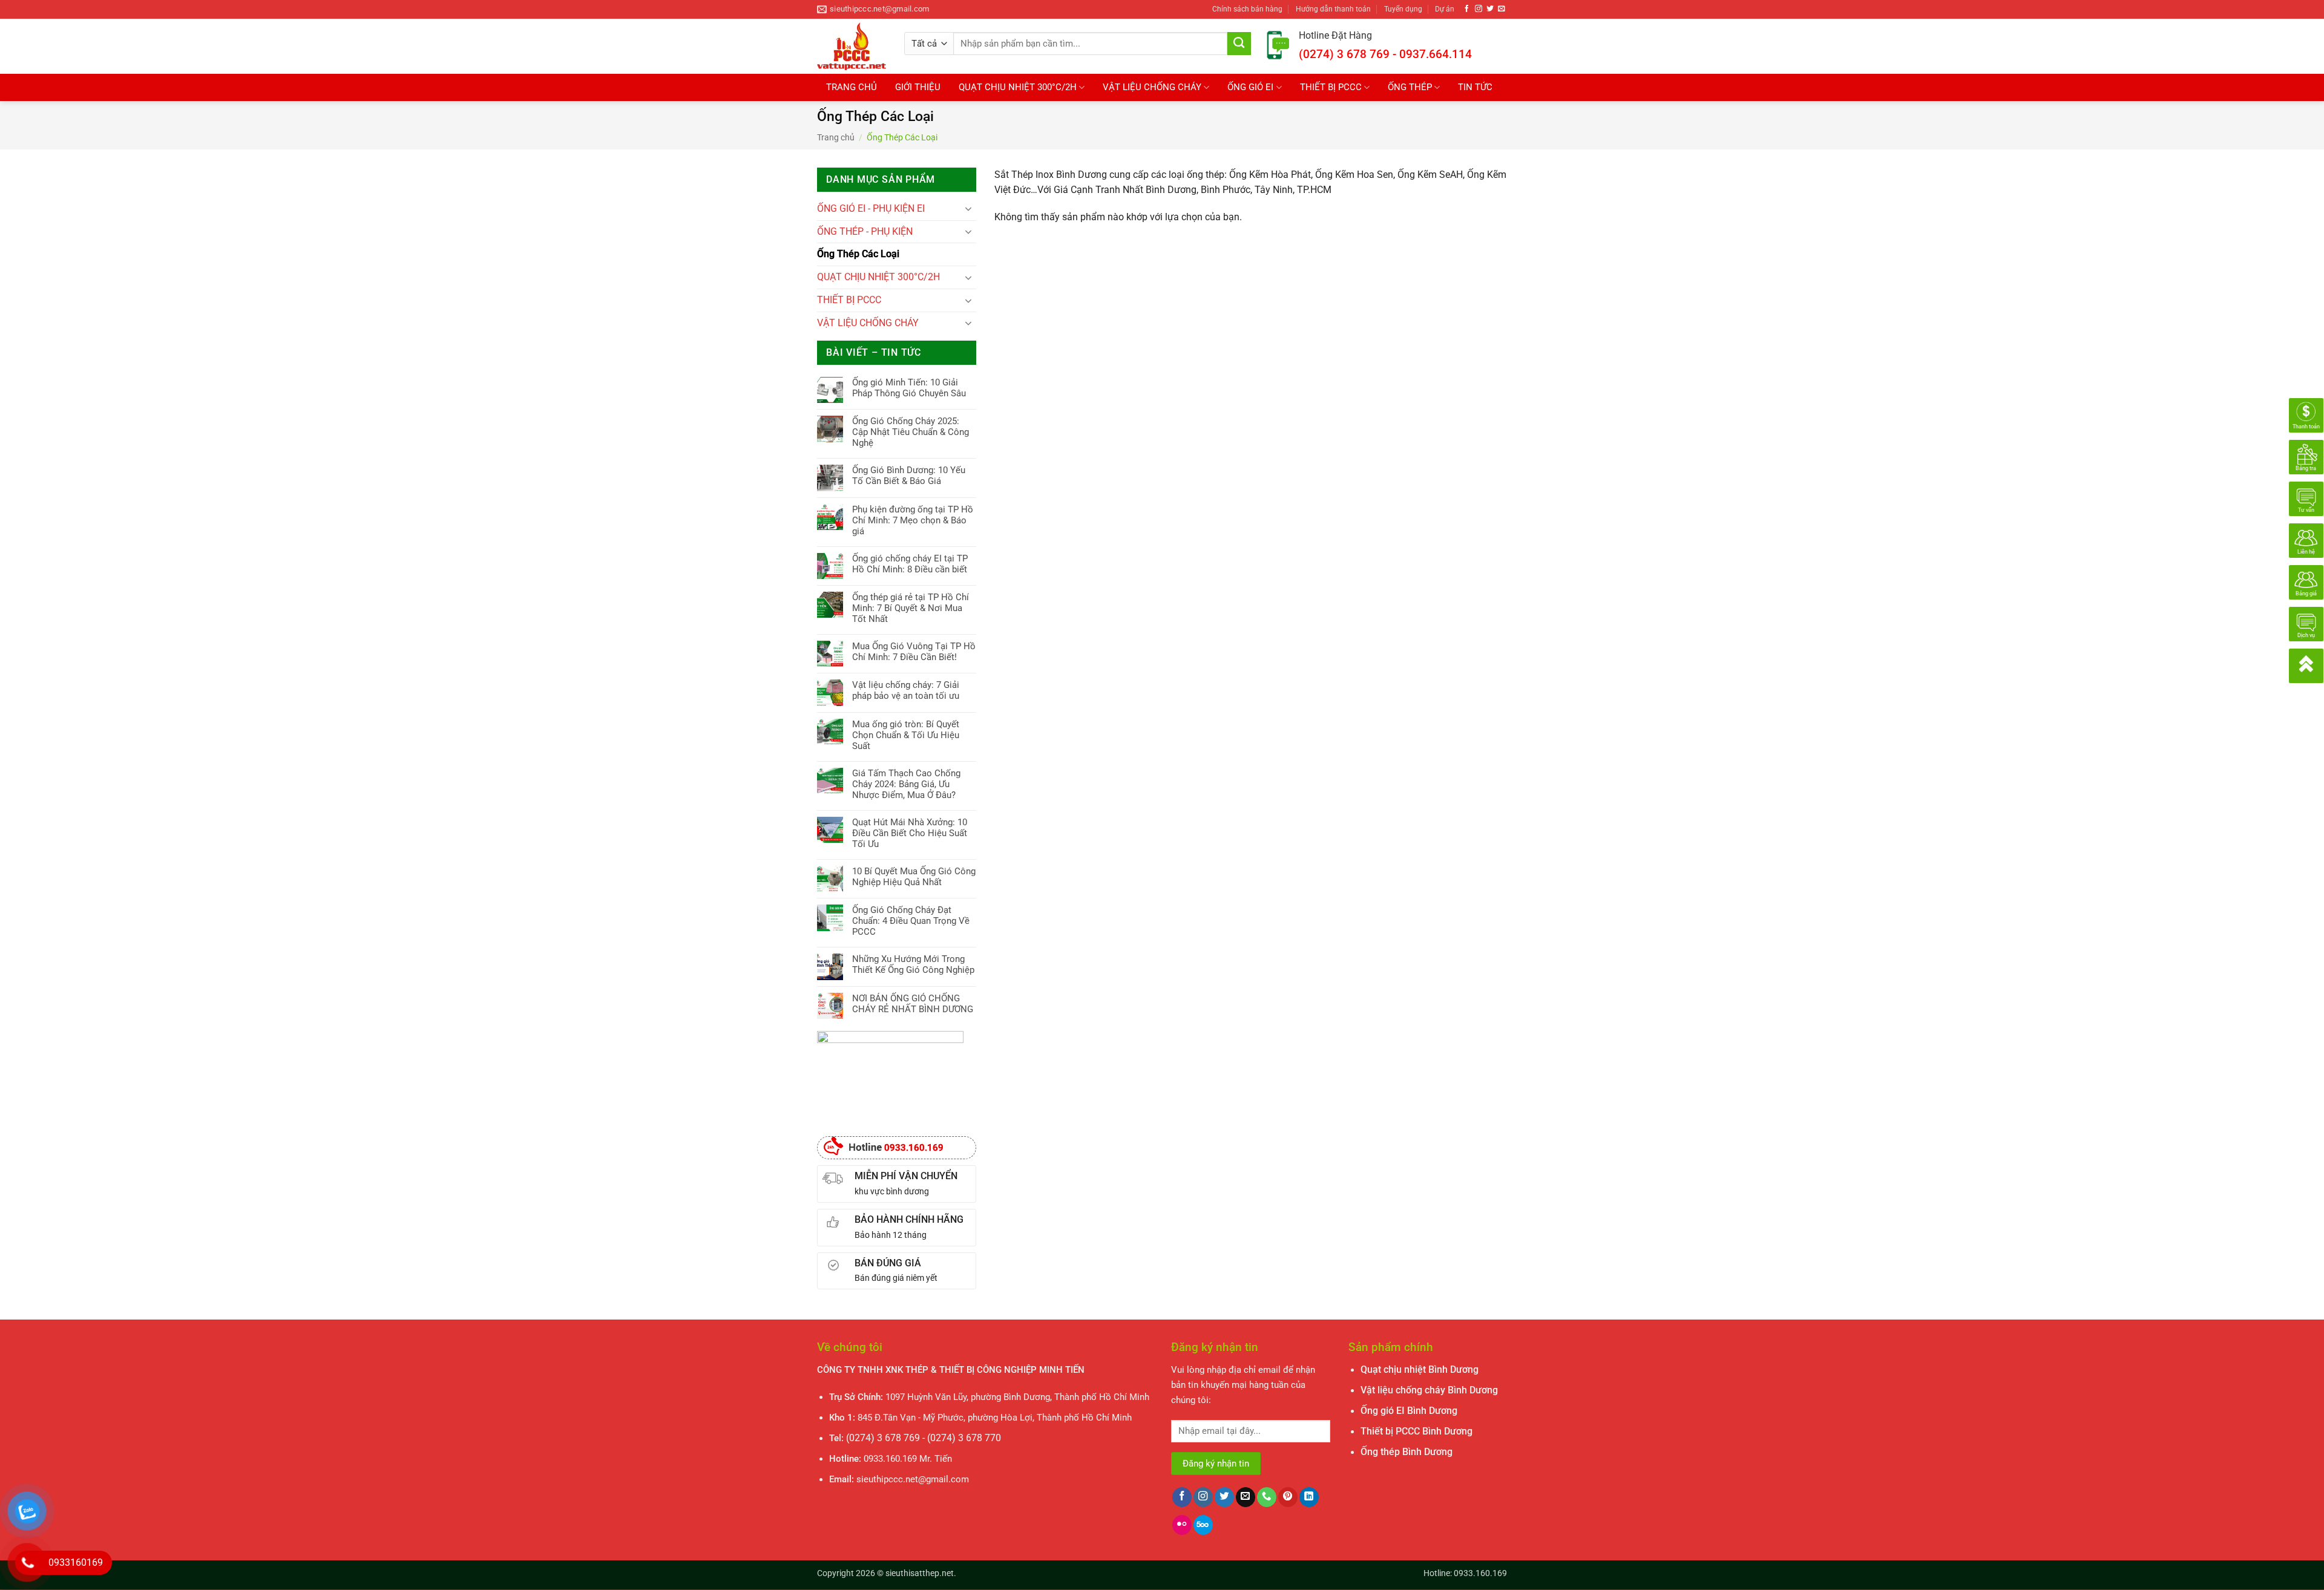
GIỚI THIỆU (918, 87)
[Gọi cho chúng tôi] (1267, 1497)
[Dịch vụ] (2306, 624)
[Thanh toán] (2306, 415)
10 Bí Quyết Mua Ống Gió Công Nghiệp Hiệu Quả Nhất (914, 877)
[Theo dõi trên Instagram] (1479, 9)
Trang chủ (836, 137)
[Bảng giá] (2306, 582)
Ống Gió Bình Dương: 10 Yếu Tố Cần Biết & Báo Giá (909, 476)
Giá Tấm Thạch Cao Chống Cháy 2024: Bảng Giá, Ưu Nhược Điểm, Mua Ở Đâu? (906, 784)
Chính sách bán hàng (1247, 9)
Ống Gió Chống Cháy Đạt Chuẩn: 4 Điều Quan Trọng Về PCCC (911, 921)
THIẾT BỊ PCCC (1331, 87)
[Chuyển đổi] (969, 209)
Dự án (1445, 9)
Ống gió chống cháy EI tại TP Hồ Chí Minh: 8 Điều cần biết (910, 564)
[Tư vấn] (2306, 499)
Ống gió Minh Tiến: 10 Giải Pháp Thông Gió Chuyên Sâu (909, 388)
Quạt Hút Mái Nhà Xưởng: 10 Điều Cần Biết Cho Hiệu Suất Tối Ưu (910, 833)
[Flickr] (1182, 1525)
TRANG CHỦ (852, 87)
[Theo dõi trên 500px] (1203, 1525)
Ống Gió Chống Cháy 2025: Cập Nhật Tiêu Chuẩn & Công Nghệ (911, 432)
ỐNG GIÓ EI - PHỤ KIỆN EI (871, 209)
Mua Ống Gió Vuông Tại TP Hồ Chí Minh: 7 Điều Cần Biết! (914, 652)
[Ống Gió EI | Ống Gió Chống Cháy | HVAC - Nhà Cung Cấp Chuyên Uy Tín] (852, 46)
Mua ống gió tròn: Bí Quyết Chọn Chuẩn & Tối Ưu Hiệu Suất (906, 735)
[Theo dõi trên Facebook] (1467, 9)
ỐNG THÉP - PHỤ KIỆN (865, 232)
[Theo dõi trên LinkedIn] (1309, 1497)
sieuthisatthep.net (920, 1573)
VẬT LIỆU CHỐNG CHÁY (1152, 87)
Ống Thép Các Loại (858, 254)
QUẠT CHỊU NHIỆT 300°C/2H (1018, 87)
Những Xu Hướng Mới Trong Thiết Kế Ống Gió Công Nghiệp (913, 964)
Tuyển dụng (1403, 9)
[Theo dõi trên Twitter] (1490, 9)
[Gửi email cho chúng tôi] (1502, 9)
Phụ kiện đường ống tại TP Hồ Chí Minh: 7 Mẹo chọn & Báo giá (913, 520)
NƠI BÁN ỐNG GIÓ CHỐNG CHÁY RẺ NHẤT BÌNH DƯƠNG (913, 1004)
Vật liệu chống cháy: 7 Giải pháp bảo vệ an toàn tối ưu (906, 690)
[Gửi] (1239, 44)
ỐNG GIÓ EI (1250, 87)
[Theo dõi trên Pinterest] (1288, 1497)
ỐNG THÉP (1410, 87)
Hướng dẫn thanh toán (1333, 9)
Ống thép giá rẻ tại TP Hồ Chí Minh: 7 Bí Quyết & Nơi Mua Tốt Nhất (911, 608)
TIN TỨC (1475, 87)
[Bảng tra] (2306, 457)
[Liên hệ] (2306, 540)
